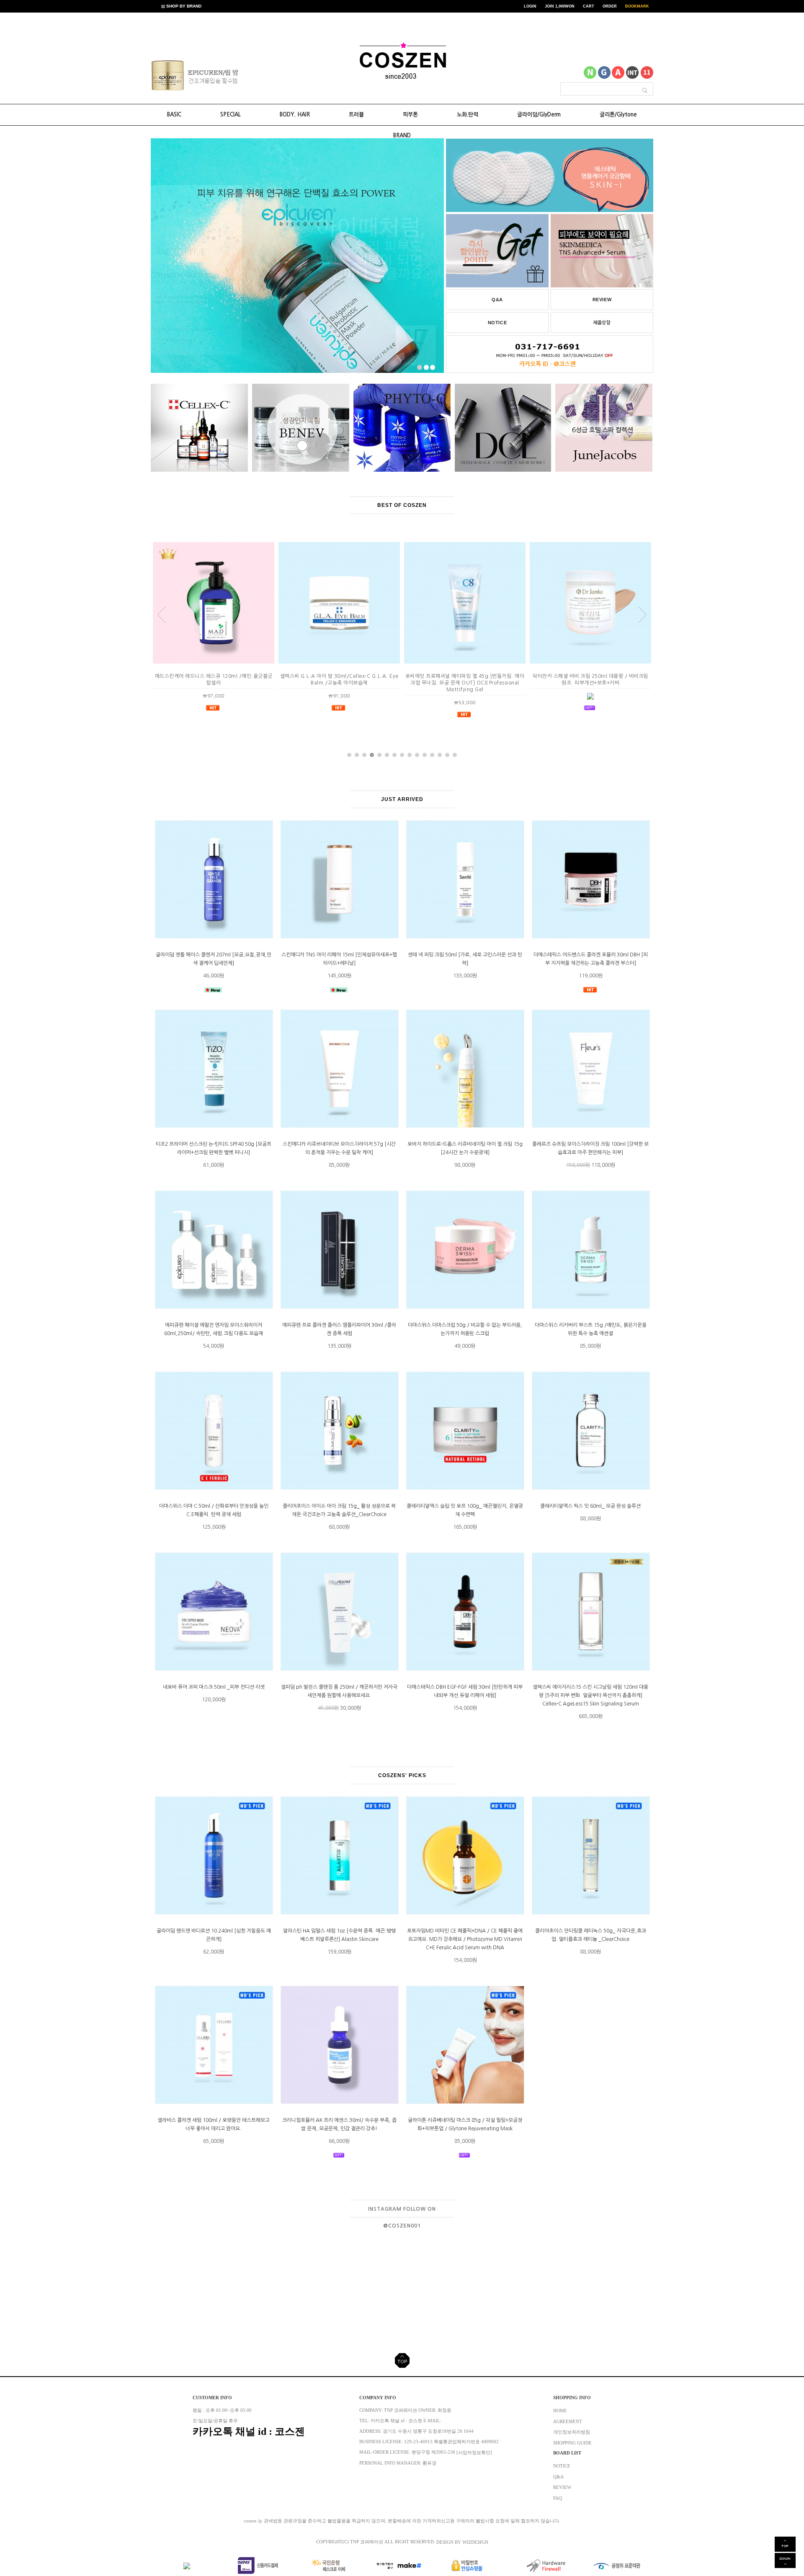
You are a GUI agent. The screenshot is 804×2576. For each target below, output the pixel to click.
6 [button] (387, 755)
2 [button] (357, 755)
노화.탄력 (468, 115)
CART (589, 6)
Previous (168, 77)
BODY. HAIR (295, 115)
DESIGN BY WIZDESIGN (462, 2542)
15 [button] (455, 755)
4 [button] (372, 755)
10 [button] (417, 755)
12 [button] (432, 755)
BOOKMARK (637, 6)
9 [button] (410, 755)
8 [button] (402, 755)
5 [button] (379, 755)
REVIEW (602, 300)
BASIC (174, 115)
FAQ (558, 2498)
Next (226, 77)
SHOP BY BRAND (183, 6)
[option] (197, 75)
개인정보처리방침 (572, 2432)
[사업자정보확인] (474, 2453)
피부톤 (410, 115)
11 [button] (425, 755)
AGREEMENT (568, 2421)
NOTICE (497, 323)
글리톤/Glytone (618, 115)
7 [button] (394, 755)
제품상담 (602, 323)
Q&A (497, 300)
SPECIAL (231, 115)
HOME (560, 2411)
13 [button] (440, 755)
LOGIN (530, 6)
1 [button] (349, 755)
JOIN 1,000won (560, 6)
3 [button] (364, 755)
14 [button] (447, 755)
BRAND (402, 136)
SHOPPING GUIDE (572, 2443)
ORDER (610, 6)
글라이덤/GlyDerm (539, 115)
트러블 (356, 115)
